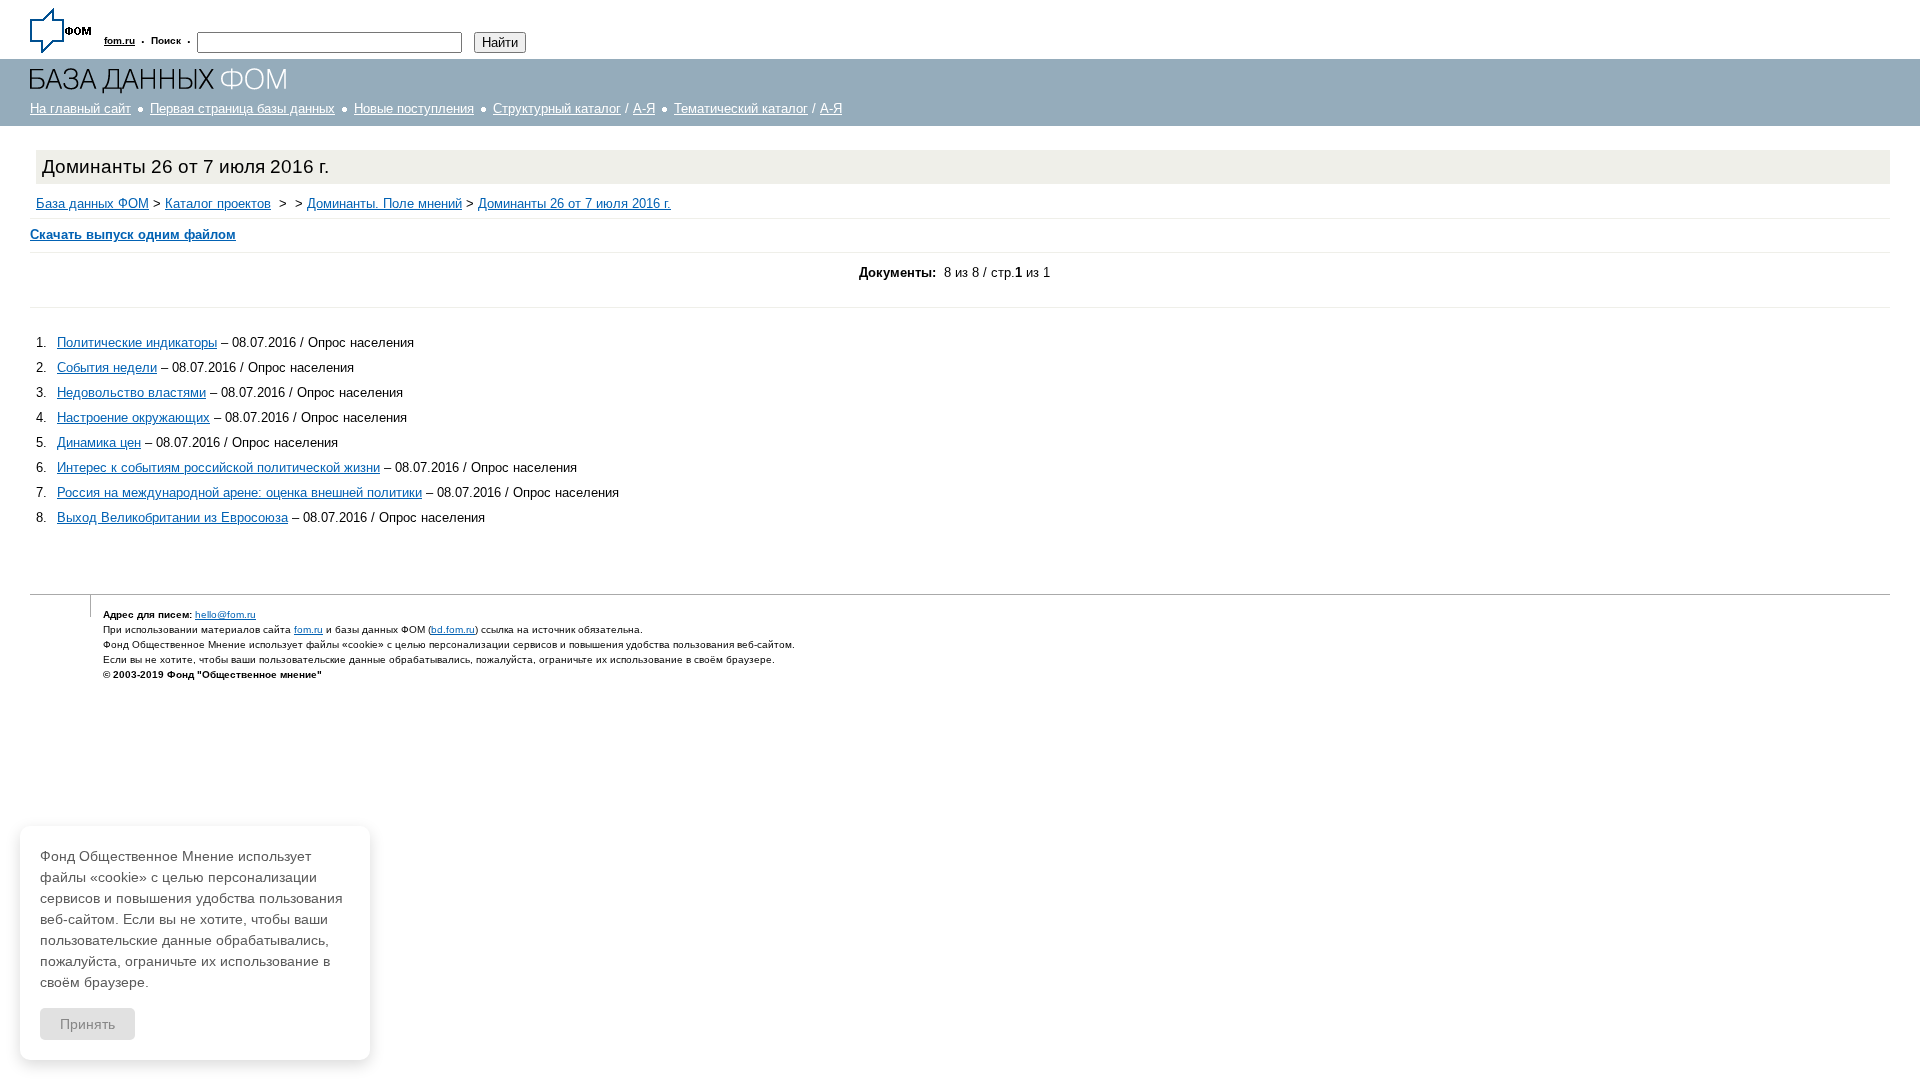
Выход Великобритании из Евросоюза (172, 517)
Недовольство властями (131, 392)
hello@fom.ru (225, 614)
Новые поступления (414, 108)
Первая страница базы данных (242, 108)
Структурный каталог (557, 108)
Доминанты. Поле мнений (384, 203)
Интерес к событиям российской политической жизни (218, 467)
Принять (87, 1024)
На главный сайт (80, 108)
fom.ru (308, 629)
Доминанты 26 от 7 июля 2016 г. (574, 203)
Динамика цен (99, 442)
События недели (107, 367)
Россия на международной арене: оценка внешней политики (239, 492)
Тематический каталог (741, 108)
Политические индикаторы (137, 342)
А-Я (644, 108)
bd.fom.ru (453, 629)
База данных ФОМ (92, 203)
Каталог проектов (218, 203)
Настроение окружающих (133, 417)
